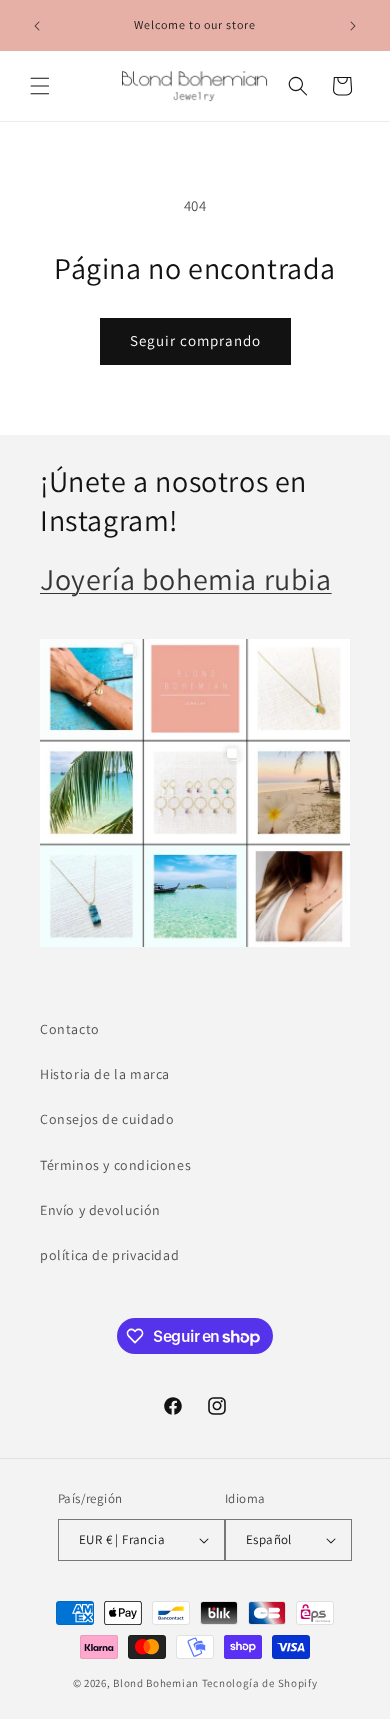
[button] (40, 86)
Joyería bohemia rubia (186, 579)
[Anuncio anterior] (37, 26)
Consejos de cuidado (107, 1119)
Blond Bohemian (156, 1683)
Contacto (70, 1029)
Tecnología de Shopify (260, 1683)
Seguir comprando (195, 340)
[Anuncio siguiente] (353, 26)
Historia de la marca (105, 1074)
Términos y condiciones (115, 1165)
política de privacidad (109, 1255)
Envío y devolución (100, 1210)
